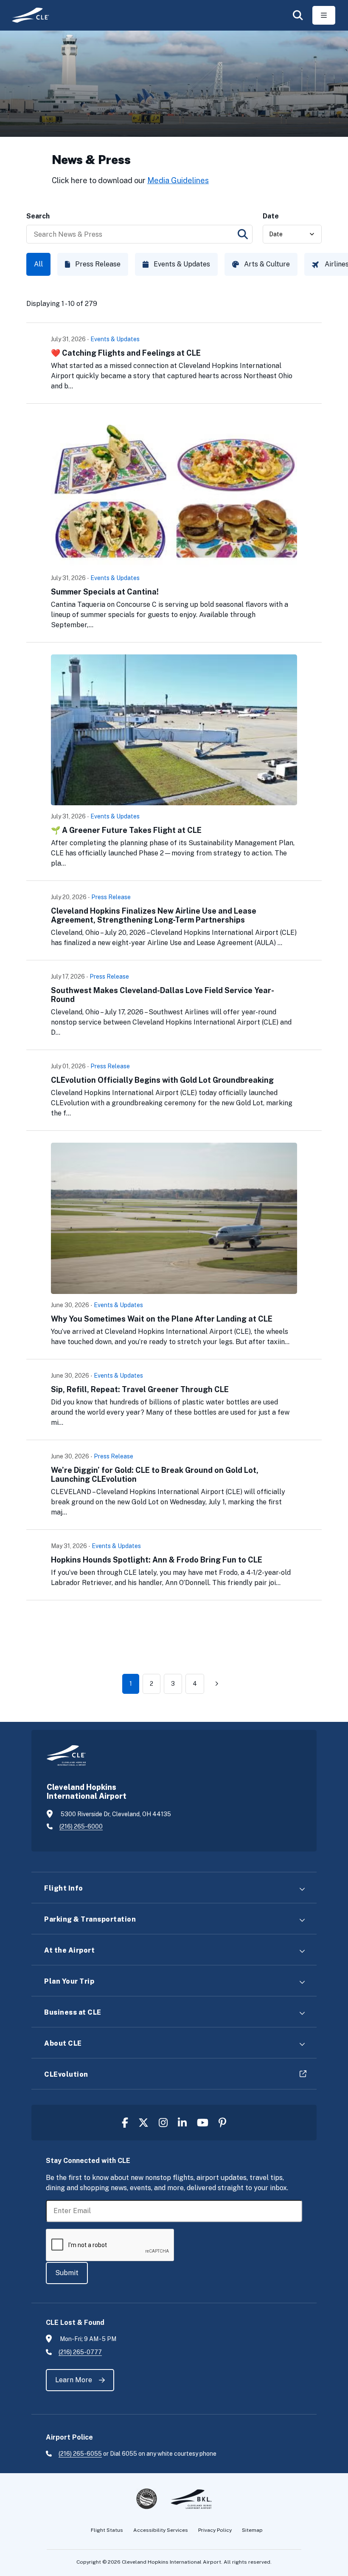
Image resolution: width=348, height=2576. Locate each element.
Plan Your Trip (69, 1981)
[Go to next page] (217, 1684)
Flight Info (64, 1888)
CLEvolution (66, 2074)
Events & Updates (182, 264)
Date (271, 216)
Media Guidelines (178, 180)
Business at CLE (73, 2012)
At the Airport (69, 1950)
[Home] (27, 15)
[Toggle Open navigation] (324, 15)
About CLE (63, 2043)
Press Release (98, 264)
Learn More (74, 2380)
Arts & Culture (267, 264)
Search (38, 216)
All (38, 264)
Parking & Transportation (90, 1919)
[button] (298, 15)
